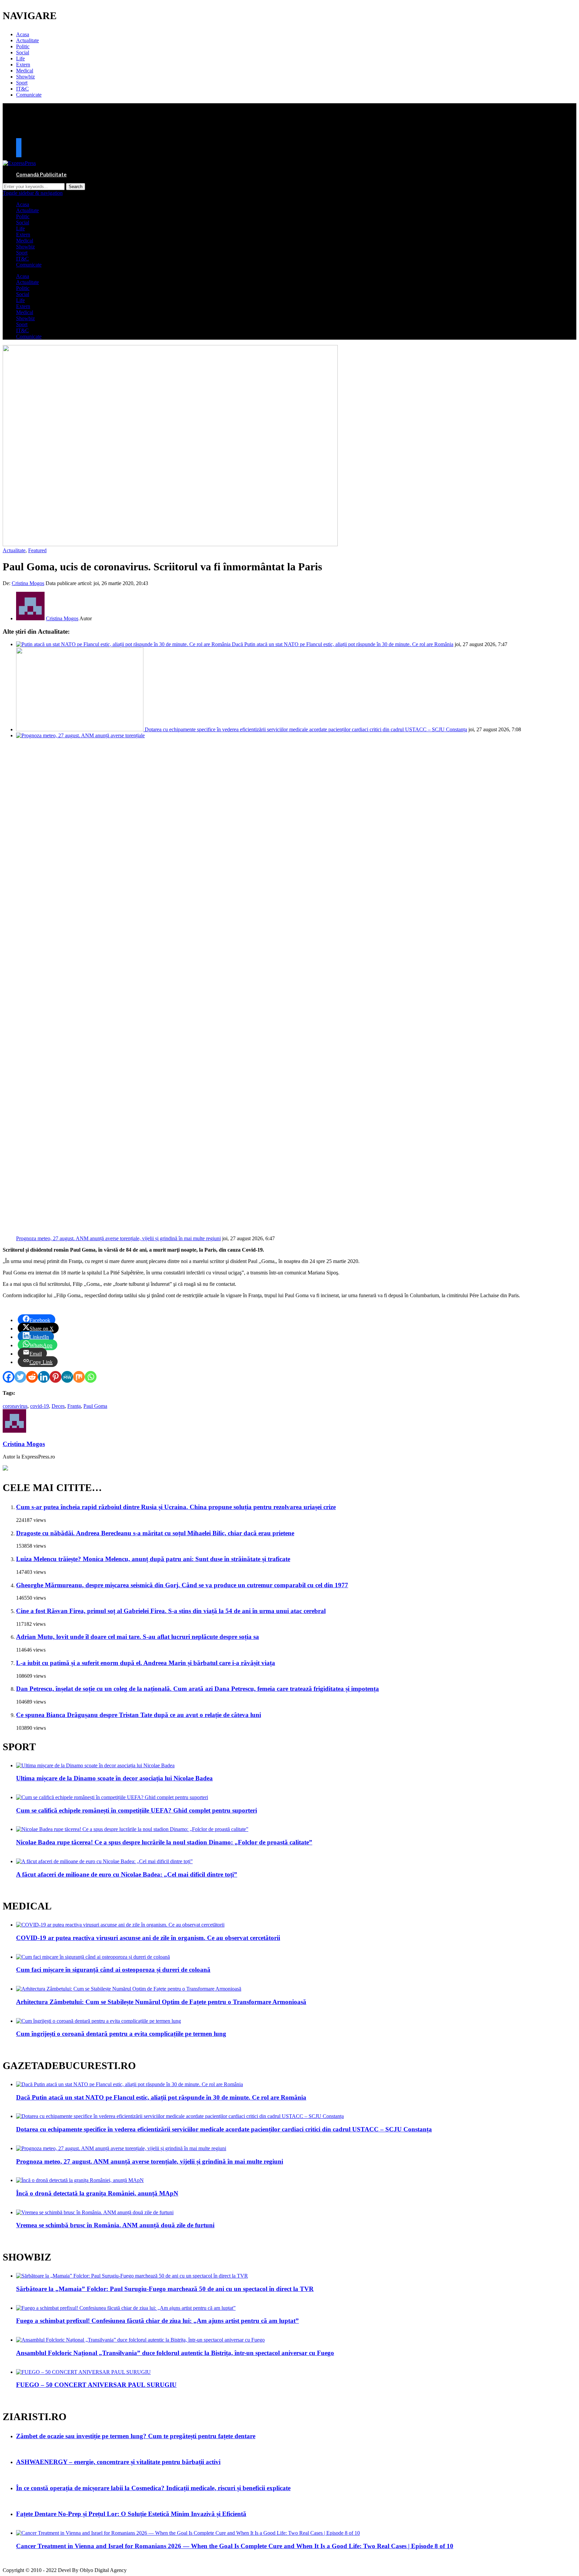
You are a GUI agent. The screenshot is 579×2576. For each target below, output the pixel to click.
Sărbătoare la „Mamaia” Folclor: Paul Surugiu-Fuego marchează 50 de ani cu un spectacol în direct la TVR (165, 2289)
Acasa (23, 34)
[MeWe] (67, 1377)
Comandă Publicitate (41, 175)
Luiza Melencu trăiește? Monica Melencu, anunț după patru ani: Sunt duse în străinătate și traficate (153, 1559)
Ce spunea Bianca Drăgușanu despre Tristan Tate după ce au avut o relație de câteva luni (139, 1715)
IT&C (22, 89)
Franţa (74, 1406)
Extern (23, 65)
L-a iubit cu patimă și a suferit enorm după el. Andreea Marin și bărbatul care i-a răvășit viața (146, 1663)
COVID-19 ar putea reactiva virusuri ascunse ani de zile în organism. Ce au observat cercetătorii (148, 1938)
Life (20, 59)
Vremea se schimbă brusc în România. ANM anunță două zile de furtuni (115, 2225)
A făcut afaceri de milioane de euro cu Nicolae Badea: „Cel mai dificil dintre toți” (127, 1874)
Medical (25, 71)
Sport (22, 83)
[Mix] (79, 1377)
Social (23, 52)
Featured (37, 550)
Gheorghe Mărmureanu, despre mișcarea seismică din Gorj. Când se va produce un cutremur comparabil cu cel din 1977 (182, 1585)
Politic (23, 46)
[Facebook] (9, 1377)
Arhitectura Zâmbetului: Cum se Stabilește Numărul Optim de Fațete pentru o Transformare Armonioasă (161, 2002)
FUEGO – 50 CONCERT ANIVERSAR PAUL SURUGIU (96, 2385)
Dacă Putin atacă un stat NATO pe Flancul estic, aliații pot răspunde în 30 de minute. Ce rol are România (343, 644)
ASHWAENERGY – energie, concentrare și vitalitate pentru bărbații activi (118, 2462)
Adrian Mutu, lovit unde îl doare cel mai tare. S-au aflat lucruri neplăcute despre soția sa (138, 1637)
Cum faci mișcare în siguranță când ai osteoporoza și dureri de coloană (113, 1970)
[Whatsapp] (91, 1377)
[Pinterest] (55, 1377)
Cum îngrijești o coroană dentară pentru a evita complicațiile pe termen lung (121, 2034)
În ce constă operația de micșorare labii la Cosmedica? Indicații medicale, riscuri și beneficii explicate (153, 2488)
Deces (58, 1406)
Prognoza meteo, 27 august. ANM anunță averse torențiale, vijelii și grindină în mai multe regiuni (118, 1238)
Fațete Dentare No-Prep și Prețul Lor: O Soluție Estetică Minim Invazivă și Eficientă (131, 2514)
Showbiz (25, 77)
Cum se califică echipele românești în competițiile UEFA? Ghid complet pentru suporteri (137, 1810)
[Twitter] (20, 1377)
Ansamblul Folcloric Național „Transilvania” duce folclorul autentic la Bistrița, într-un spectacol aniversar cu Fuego (175, 2353)
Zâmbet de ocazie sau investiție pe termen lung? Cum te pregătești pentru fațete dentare (136, 2436)
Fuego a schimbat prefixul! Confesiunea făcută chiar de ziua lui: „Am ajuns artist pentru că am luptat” (157, 2321)
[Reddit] (32, 1377)
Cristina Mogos (28, 583)
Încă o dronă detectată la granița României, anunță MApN (97, 2193)
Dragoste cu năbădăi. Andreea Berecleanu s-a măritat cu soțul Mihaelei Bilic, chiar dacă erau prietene (155, 1533)
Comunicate (29, 95)
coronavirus (15, 1406)
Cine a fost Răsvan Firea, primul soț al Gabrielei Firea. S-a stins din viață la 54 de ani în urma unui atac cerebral (171, 1611)
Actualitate (27, 40)
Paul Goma (95, 1406)
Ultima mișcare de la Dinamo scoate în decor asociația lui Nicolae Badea (114, 1778)
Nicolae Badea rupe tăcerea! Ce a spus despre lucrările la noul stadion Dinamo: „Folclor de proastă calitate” (164, 1842)
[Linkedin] (44, 1377)
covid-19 (40, 1406)
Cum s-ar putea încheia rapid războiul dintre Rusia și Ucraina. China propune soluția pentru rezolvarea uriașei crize (176, 1507)
